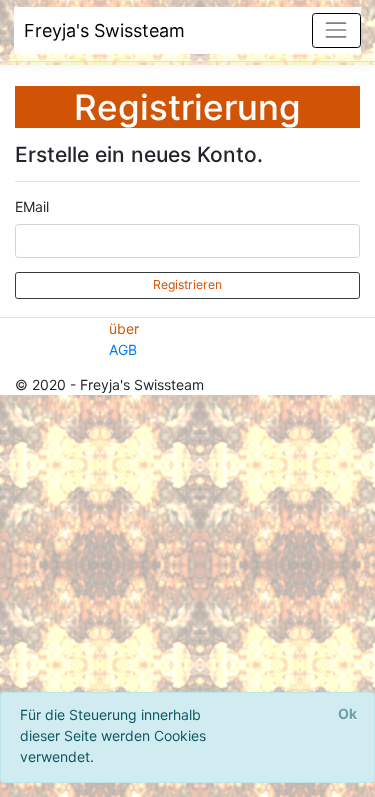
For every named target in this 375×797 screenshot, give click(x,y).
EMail (32, 206)
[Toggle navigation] (336, 30)
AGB (123, 349)
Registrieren (187, 284)
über (124, 328)
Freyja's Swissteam (104, 30)
